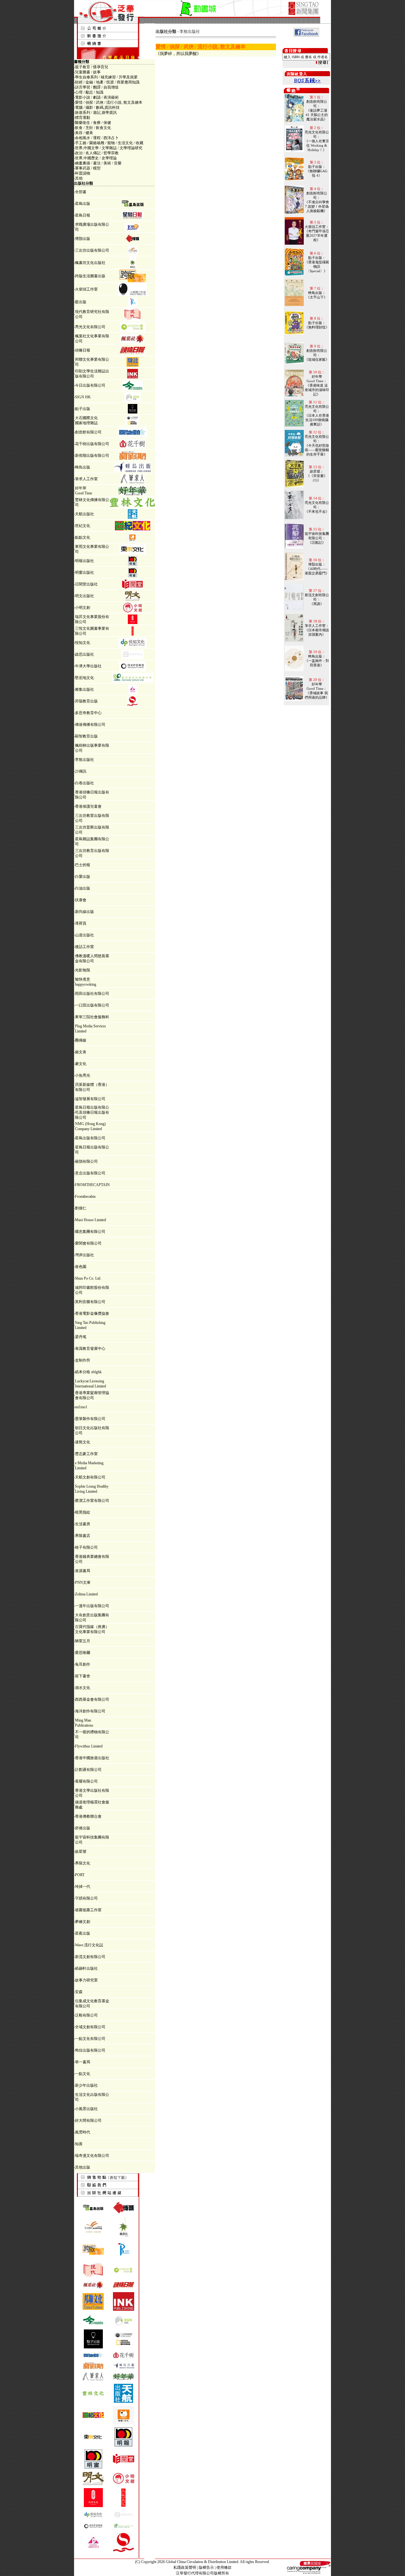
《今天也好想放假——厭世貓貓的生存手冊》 (317, 450)
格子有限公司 (86, 1547)
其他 (79, 178)
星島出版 (83, 204)
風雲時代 (83, 2132)
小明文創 (83, 608)
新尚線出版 (84, 912)
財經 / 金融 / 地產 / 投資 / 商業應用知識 (107, 82)
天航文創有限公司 (90, 1477)
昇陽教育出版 (86, 701)
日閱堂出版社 (86, 584)
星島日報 (83, 215)
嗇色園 (81, 1267)
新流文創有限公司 (90, 1957)
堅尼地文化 (84, 678)
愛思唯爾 (83, 1653)
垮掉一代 (83, 1887)
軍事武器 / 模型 (88, 168)
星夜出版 (83, 1933)
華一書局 (83, 2062)
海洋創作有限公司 (90, 1711)
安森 (79, 1992)
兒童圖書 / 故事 (88, 72)
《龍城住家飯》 (317, 359)
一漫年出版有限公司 (92, 1606)
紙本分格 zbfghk (88, 1372)
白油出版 (83, 888)
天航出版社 (84, 514)
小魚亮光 (83, 1075)
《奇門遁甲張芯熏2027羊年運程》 (317, 236)
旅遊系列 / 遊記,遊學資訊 (96, 113)
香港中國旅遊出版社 (92, 1758)
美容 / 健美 (84, 133)
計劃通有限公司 (88, 1770)
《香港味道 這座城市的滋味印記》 (317, 390)
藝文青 (81, 1052)
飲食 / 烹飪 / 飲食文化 (93, 128)
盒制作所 (83, 1360)
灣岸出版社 (84, 1255)
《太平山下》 (317, 297)
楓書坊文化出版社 (90, 263)
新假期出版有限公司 (92, 456)
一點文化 (83, 2074)
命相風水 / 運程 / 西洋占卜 (97, 138)
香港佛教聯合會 (88, 1816)
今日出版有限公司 (90, 385)
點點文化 (83, 537)
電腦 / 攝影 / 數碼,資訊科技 (97, 107)
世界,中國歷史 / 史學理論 (96, 158)
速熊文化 (83, 1442)
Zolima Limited (86, 1594)
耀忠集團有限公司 (90, 1232)
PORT (80, 1875)
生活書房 (83, 1524)
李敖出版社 (84, 760)
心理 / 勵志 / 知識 (89, 92)
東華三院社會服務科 (92, 1017)
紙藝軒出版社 (86, 1968)
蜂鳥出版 (83, 467)
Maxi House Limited (90, 1220)
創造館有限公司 (88, 432)
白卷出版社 (84, 783)
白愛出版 (83, 877)
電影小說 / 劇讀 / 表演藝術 (97, 97)
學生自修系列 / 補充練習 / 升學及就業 (106, 77)
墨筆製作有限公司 (90, 1419)
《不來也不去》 (317, 511)
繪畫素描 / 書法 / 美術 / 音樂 (98, 163)
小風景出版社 (86, 2109)
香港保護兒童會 (88, 806)
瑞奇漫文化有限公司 (92, 2156)
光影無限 (83, 970)
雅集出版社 (84, 689)
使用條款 (224, 2567)
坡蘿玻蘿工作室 (88, 1910)
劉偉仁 (81, 1208)
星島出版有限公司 (90, 1138)
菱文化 (81, 1064)
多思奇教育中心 (88, 713)
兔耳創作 (83, 1664)
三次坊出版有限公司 (92, 250)
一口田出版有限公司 (92, 1005)
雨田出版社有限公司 (92, 994)
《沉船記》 (317, 542)
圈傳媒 (81, 1040)
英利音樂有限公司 (90, 1302)
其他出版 (83, 2167)
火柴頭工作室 (86, 289)
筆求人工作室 (86, 479)
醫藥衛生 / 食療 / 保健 (93, 123)
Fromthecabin (85, 1196)
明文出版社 (84, 596)
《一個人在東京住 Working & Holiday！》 (317, 145)
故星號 (81, 1851)
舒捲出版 (83, 1828)
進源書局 (83, 1571)
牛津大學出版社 (88, 666)
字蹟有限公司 (86, 1898)
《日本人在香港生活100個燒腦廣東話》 (317, 420)
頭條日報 (83, 350)
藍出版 (81, 302)
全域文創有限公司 (90, 2027)
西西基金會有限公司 (92, 1699)
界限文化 (83, 1863)
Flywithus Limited (89, 1746)
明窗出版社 (84, 572)
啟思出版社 (84, 654)
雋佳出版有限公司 (90, 2050)
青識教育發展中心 (90, 1349)
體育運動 (83, 118)
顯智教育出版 (86, 736)
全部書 (81, 192)
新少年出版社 (86, 2085)
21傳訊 (81, 771)
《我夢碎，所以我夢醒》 (178, 54)
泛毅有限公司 (86, 2015)
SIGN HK (83, 397)
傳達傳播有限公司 (90, 725)
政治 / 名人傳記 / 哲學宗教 (97, 153)
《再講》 (317, 604)
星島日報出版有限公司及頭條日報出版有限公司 (92, 1112)
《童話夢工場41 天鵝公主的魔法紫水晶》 (317, 115)
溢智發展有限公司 (90, 1099)
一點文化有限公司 (90, 2039)
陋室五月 (83, 1641)
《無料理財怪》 (317, 327)
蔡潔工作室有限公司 (92, 1501)
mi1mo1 (81, 1407)
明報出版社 (84, 561)
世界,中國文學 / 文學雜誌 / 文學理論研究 (109, 148)
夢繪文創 (83, 1922)
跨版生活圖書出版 (90, 276)
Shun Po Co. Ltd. (88, 1278)
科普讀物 (83, 173)
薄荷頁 (81, 923)
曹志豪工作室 (86, 1454)
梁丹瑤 (81, 1337)
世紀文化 (83, 526)
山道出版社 (84, 935)
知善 (79, 2144)
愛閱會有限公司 (88, 1243)
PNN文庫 (83, 1582)
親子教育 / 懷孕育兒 (92, 67)
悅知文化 (83, 643)
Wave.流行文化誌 (89, 1945)
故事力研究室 (86, 1980)
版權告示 (206, 2567)
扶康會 (81, 900)
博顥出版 (83, 239)
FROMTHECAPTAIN (92, 1185)
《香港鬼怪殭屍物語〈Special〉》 (317, 266)
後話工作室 (84, 947)
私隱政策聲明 (185, 2567)
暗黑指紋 (83, 1512)
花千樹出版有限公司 (92, 444)
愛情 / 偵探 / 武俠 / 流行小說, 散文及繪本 (109, 102)
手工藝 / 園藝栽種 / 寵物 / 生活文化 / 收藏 (109, 143)
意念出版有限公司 (90, 1173)
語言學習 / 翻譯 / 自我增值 (97, 87)
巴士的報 (83, 865)
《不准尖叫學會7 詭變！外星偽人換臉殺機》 (317, 206)
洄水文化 (83, 1688)
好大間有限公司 (88, 2120)
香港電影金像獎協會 (92, 1313)
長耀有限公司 (86, 1781)
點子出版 (83, 409)
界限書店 (83, 1536)
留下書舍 (83, 1676)
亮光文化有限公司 (90, 327)
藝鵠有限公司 (86, 1161)
